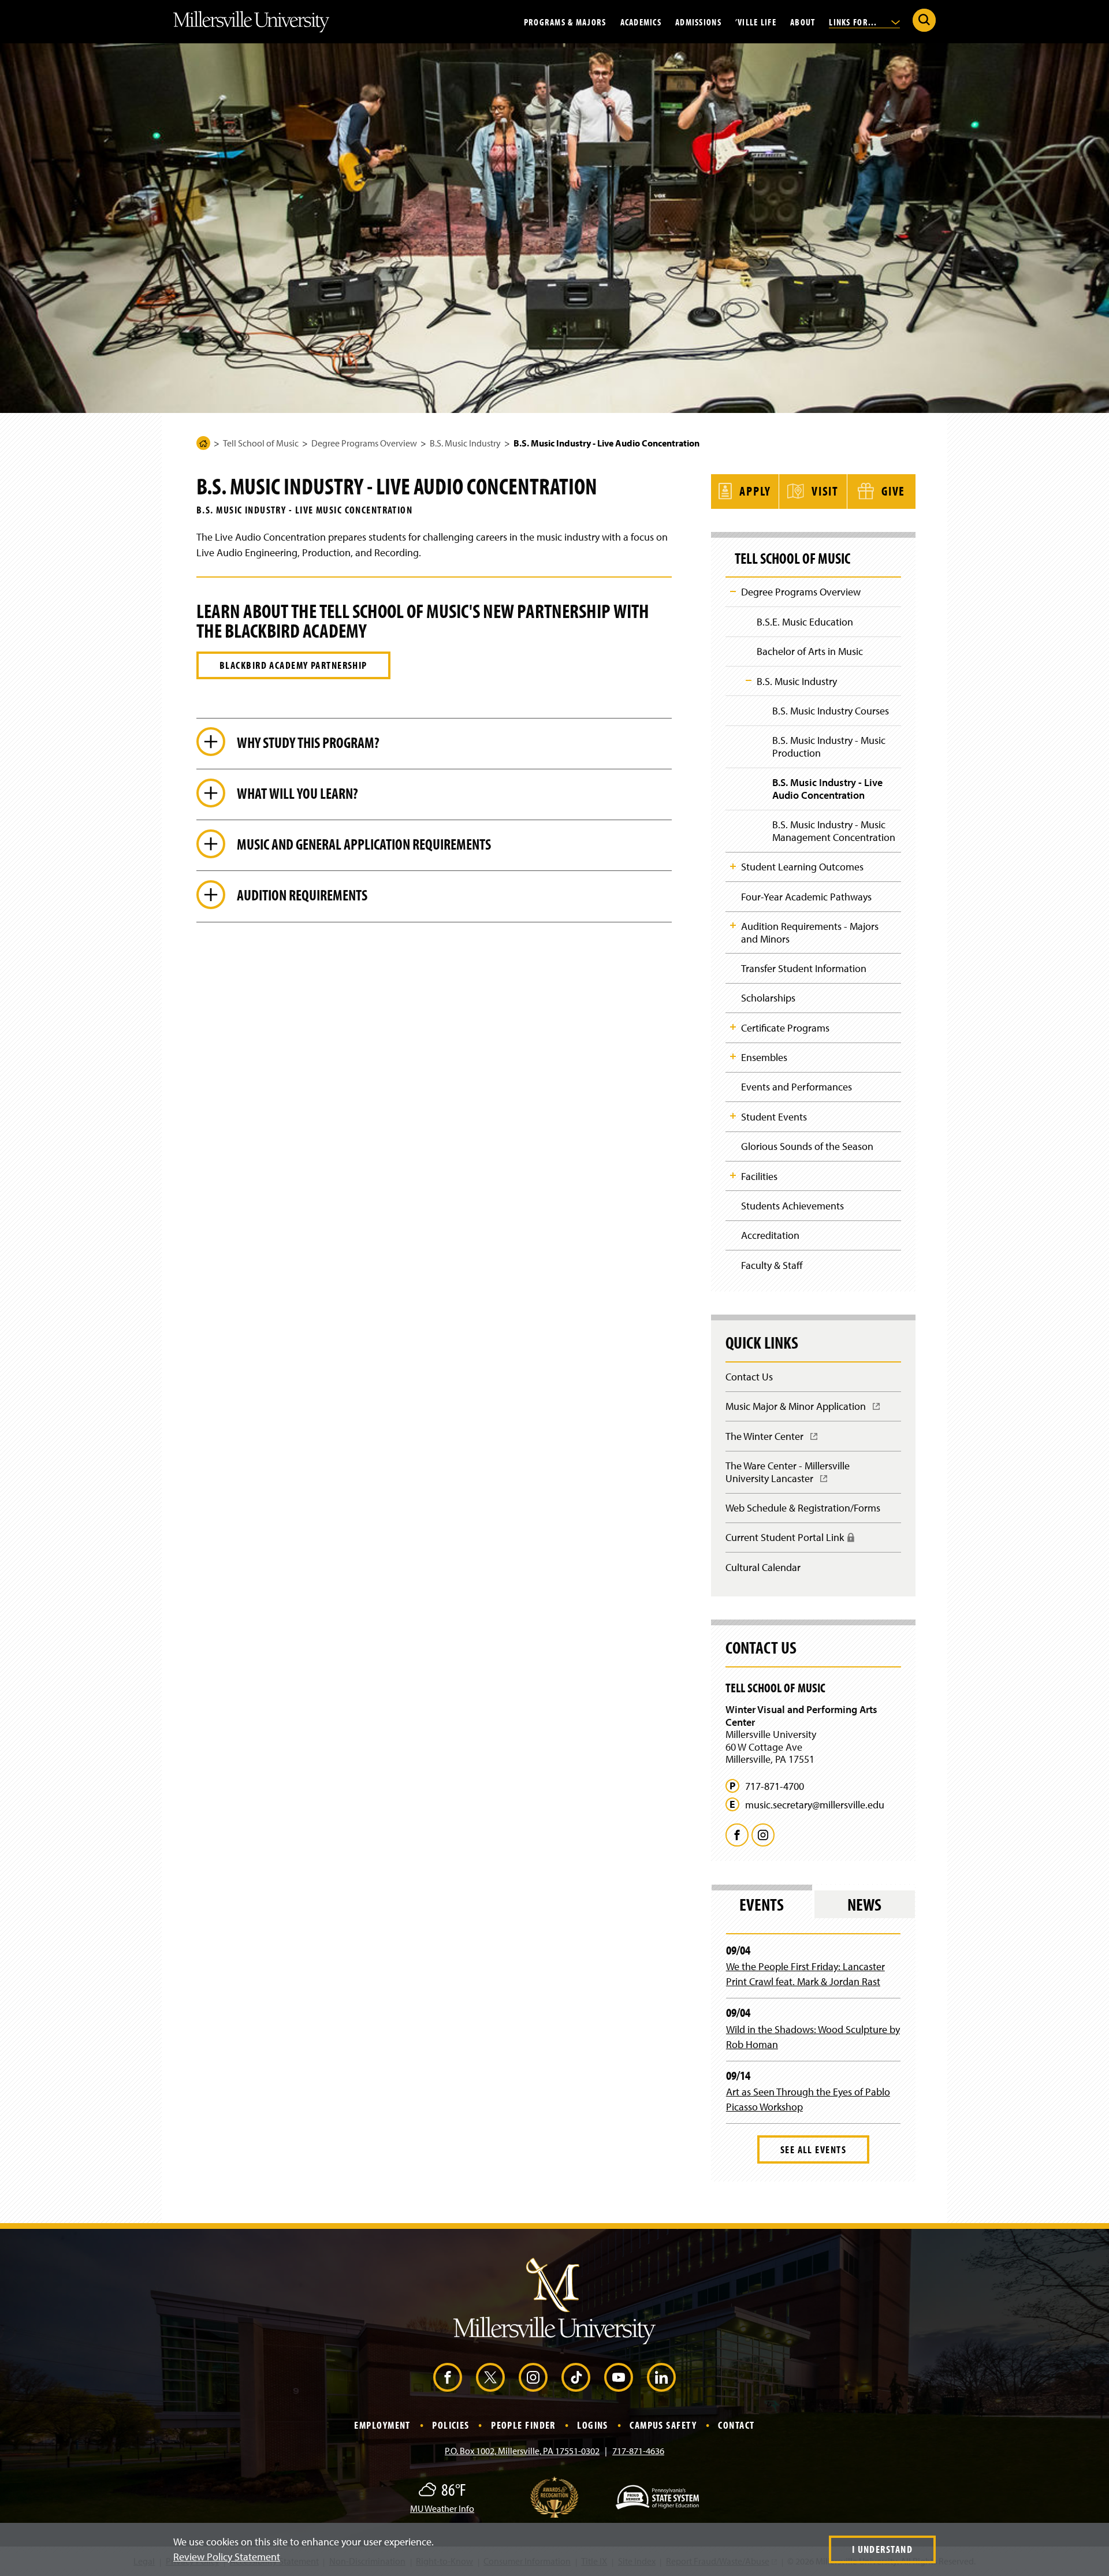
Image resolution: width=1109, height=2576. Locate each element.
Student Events (774, 1117)
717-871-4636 (638, 2451)
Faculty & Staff (772, 1265)
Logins (593, 2425)
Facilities (759, 1176)
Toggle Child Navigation (733, 591)
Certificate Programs (785, 1028)
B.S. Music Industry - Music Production (829, 747)
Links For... (854, 21)
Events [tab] (762, 1904)
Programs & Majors (565, 21)
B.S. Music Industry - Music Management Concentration (834, 831)
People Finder (523, 2425)
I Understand (882, 2549)
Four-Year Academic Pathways (806, 897)
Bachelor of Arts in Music (810, 651)
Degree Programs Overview (364, 443)
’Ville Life (756, 21)
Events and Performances (797, 1087)
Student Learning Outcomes (802, 867)
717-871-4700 (775, 1786)
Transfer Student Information (804, 968)
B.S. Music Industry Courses (831, 711)
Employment (382, 2425)
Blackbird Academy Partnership (293, 665)
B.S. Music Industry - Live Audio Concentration (827, 789)
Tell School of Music (261, 443)
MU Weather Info (442, 2508)
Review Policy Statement (227, 2557)
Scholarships (768, 998)
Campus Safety (663, 2425)
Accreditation (770, 1235)
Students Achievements (792, 1206)
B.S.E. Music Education (805, 622)
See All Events (813, 2149)
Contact (736, 2425)
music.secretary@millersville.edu (815, 1805)
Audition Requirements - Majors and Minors (810, 933)
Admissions (698, 21)
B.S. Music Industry (465, 443)
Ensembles (764, 1057)
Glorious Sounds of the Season (807, 1146)
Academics (641, 21)
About (803, 21)
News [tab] (864, 1904)
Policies (451, 2425)
